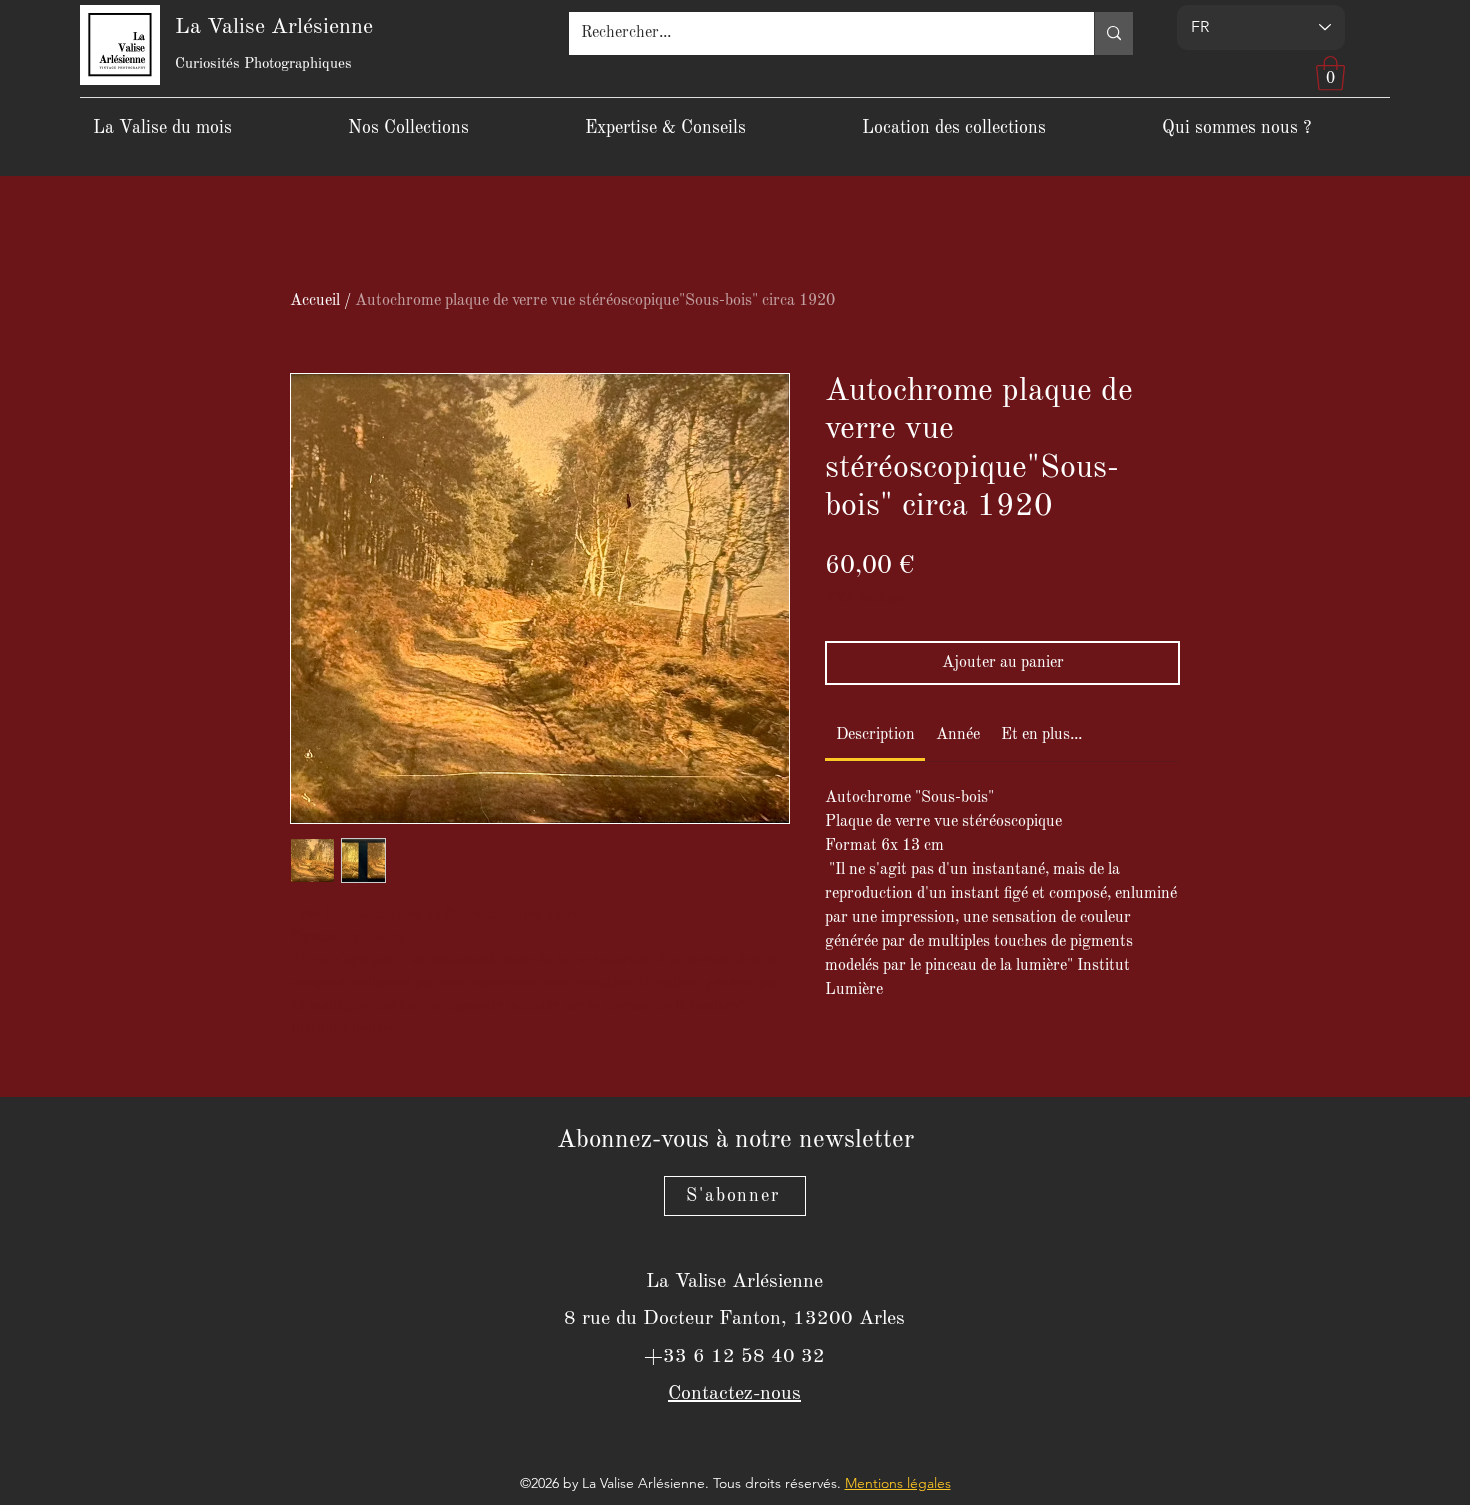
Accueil (315, 301)
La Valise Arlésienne (274, 27)
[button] (1330, 73)
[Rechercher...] (1113, 33)
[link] (875, 735)
